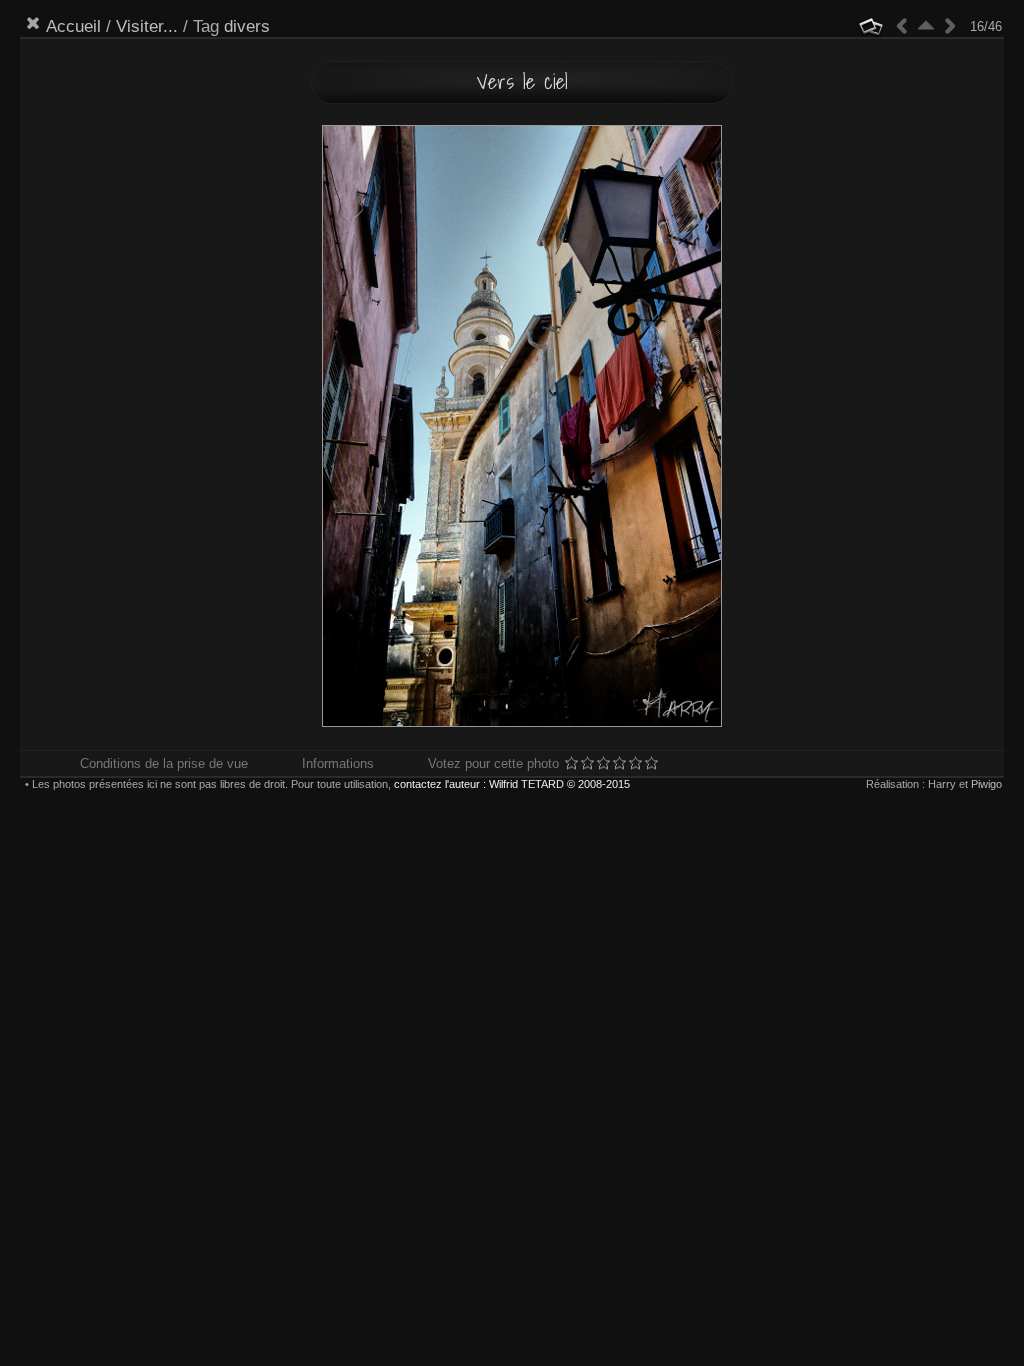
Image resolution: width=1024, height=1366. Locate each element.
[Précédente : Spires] (902, 26)
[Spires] (180, 351)
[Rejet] (864, 351)
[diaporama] (871, 27)
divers (247, 26)
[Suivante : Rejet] (950, 26)
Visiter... (147, 26)
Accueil (73, 26)
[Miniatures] (926, 26)
